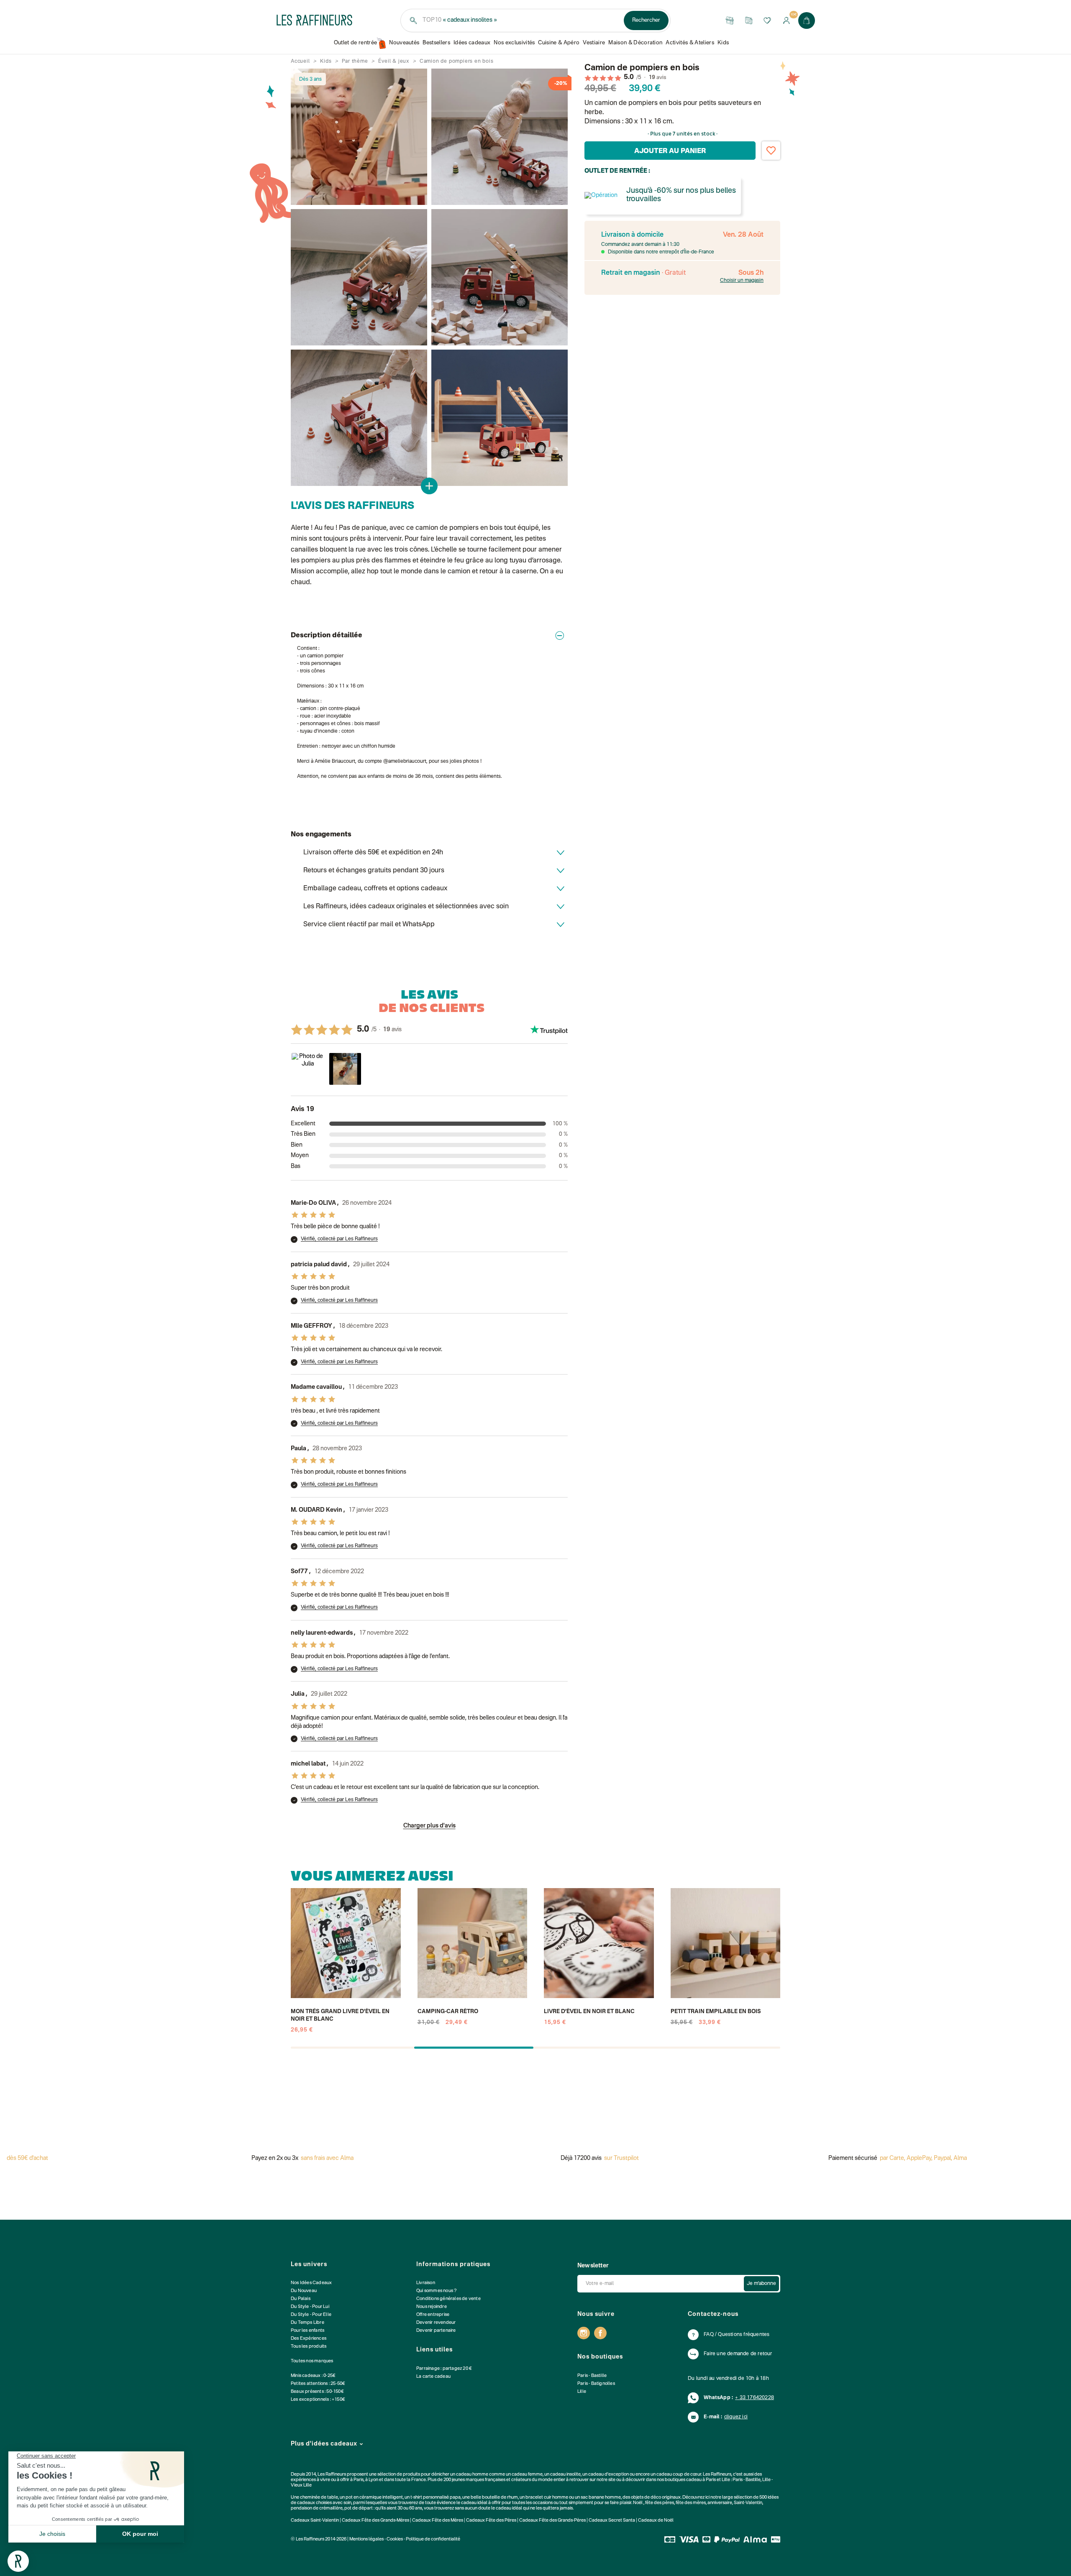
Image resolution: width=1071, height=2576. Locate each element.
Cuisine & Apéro (559, 43)
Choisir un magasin (742, 281)
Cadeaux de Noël (656, 2521)
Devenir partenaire (436, 2331)
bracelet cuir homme (547, 2498)
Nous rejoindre (432, 2307)
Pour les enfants (307, 2331)
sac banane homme (601, 2498)
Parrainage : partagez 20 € (444, 2369)
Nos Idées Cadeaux (311, 2283)
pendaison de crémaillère (317, 2508)
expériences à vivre (311, 2480)
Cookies (395, 2539)
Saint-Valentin (748, 2503)
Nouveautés (404, 43)
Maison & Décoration (635, 43)
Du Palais (301, 2299)
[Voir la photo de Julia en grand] (307, 1069)
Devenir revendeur (436, 2323)
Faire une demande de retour (738, 2354)
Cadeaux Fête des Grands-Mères (375, 2521)
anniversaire (720, 2503)
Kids (723, 43)
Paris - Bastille (592, 2376)
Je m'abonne (761, 2284)
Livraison (426, 2283)
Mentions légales (366, 2539)
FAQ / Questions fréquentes (737, 2335)
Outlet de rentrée (356, 43)
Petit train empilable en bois (716, 2012)
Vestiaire (594, 43)
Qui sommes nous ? (436, 2291)
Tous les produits (309, 2347)
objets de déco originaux (656, 2498)
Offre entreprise (433, 2315)
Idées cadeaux (472, 43)
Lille (582, 2392)
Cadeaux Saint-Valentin (315, 2521)
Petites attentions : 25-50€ (318, 2384)
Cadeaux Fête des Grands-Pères (552, 2521)
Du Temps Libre (307, 2323)
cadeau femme (527, 2475)
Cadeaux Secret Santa (612, 2521)
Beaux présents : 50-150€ (317, 2392)
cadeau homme (472, 2475)
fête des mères (691, 2503)
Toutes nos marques (312, 2361)
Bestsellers (436, 43)
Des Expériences (309, 2339)
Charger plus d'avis (429, 1826)
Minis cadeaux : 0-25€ (313, 2376)
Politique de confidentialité (433, 2539)
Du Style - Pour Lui (310, 2307)
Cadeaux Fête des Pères (491, 2521)
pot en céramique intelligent (374, 2498)
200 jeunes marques (464, 2480)
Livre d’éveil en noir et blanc (589, 2012)
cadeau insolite (565, 2475)
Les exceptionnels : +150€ (318, 2400)
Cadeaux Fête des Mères (438, 2521)
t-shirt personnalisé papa (436, 2498)
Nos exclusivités (514, 43)
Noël (638, 2503)
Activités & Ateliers (690, 43)
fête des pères (660, 2503)
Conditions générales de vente (448, 2299)
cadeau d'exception (609, 2475)
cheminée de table (319, 2498)
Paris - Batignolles (596, 2384)
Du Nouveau (304, 2291)
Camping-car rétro (448, 2012)
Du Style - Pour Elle (311, 2315)
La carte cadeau (433, 2377)
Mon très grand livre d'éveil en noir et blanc (340, 2015)
